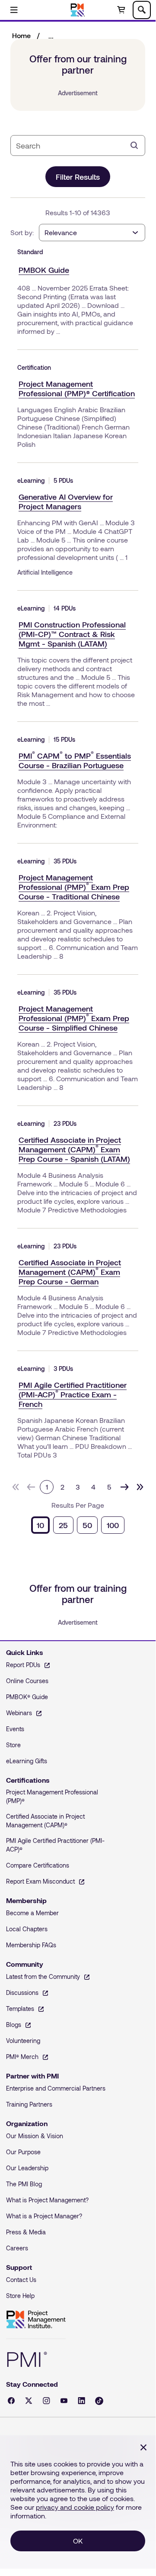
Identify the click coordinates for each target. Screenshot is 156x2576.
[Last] (140, 1487)
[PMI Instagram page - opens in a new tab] (46, 2401)
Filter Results (78, 177)
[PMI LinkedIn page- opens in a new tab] (81, 2401)
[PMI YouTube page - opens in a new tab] (64, 2401)
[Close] (143, 2447)
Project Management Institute (36, 2320)
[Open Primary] (14, 10)
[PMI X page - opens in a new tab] (29, 2401)
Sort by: (22, 232)
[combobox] (71, 145)
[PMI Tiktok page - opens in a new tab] (99, 2401)
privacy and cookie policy (75, 2507)
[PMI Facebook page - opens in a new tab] (11, 2401)
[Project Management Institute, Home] (78, 10)
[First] (16, 1487)
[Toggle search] (142, 10)
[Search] (134, 145)
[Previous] (31, 1487)
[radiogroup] (78, 1525)
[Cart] (121, 10)
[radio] (40, 1525)
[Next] (124, 1487)
